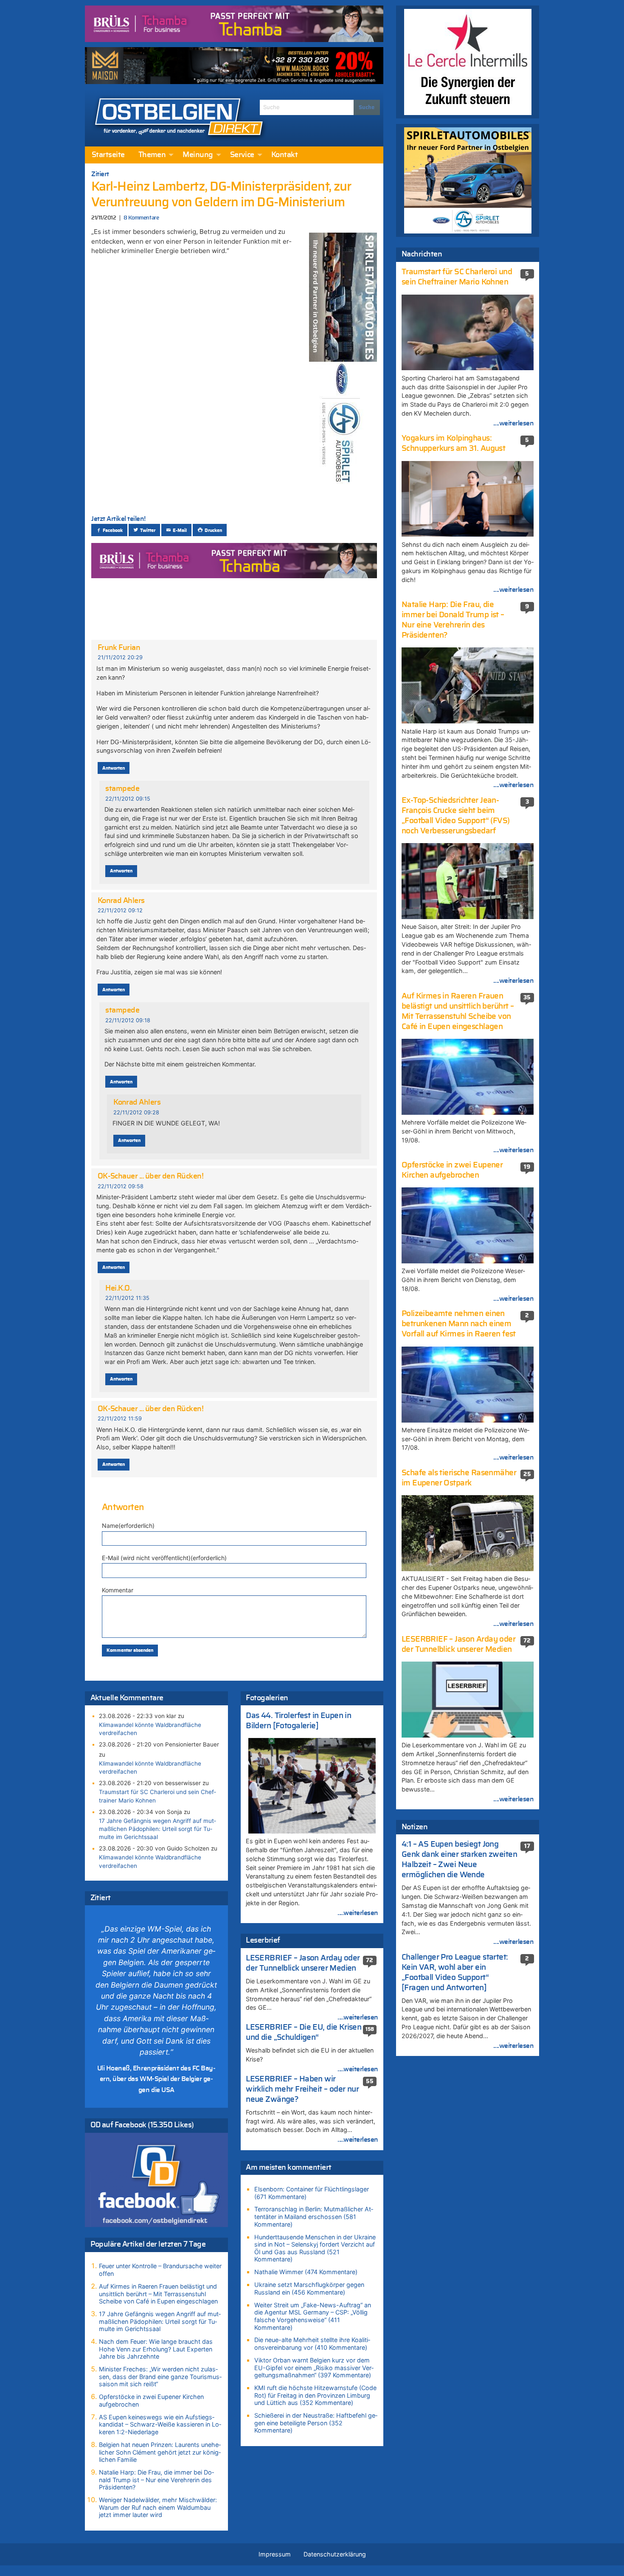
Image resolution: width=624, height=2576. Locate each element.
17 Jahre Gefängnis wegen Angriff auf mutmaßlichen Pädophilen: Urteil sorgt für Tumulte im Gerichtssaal (157, 1829)
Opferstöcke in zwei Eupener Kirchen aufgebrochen (151, 2400)
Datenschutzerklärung (335, 2554)
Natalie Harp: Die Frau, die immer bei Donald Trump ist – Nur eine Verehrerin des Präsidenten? (156, 2480)
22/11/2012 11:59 (120, 1419)
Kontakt (284, 155)
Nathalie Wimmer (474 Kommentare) (306, 2272)
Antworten (114, 768)
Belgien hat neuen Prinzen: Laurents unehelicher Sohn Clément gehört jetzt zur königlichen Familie (160, 2452)
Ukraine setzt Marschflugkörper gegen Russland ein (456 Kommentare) (309, 2288)
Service (242, 155)
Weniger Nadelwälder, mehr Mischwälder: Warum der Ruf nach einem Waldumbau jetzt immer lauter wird (158, 2507)
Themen (152, 155)
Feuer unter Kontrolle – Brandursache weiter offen (160, 2270)
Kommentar (118, 1590)
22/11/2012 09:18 (128, 1020)
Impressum (275, 2554)
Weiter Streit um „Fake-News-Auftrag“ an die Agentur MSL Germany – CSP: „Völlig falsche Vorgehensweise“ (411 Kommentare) (313, 2316)
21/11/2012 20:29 (120, 657)
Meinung (198, 155)
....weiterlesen (358, 1913)
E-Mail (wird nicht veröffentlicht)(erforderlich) (164, 1558)
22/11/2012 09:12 (120, 910)
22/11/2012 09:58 (121, 1186)
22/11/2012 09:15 (128, 799)
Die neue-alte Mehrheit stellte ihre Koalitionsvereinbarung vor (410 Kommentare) (312, 2344)
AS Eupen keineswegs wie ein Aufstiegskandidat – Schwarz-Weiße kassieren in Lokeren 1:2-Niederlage (160, 2424)
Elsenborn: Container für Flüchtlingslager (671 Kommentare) (312, 2193)
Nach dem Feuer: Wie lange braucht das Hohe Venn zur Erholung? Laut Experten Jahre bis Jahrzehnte (156, 2349)
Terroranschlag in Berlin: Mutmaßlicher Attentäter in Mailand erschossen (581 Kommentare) (314, 2216)
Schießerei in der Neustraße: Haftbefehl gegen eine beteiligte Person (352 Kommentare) (316, 2423)
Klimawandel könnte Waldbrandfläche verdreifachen (150, 1729)
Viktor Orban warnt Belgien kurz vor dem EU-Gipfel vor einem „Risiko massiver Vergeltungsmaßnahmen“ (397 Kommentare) (314, 2368)
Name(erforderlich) (128, 1526)
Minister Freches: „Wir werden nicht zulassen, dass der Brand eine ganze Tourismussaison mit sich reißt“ (160, 2376)
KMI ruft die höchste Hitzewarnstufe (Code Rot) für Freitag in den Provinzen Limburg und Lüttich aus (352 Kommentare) (315, 2395)
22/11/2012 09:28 (136, 1112)
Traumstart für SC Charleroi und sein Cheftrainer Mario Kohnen (157, 1796)
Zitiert (100, 174)
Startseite (108, 155)
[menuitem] (108, 155)
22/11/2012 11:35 (127, 1298)
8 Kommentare (141, 218)
